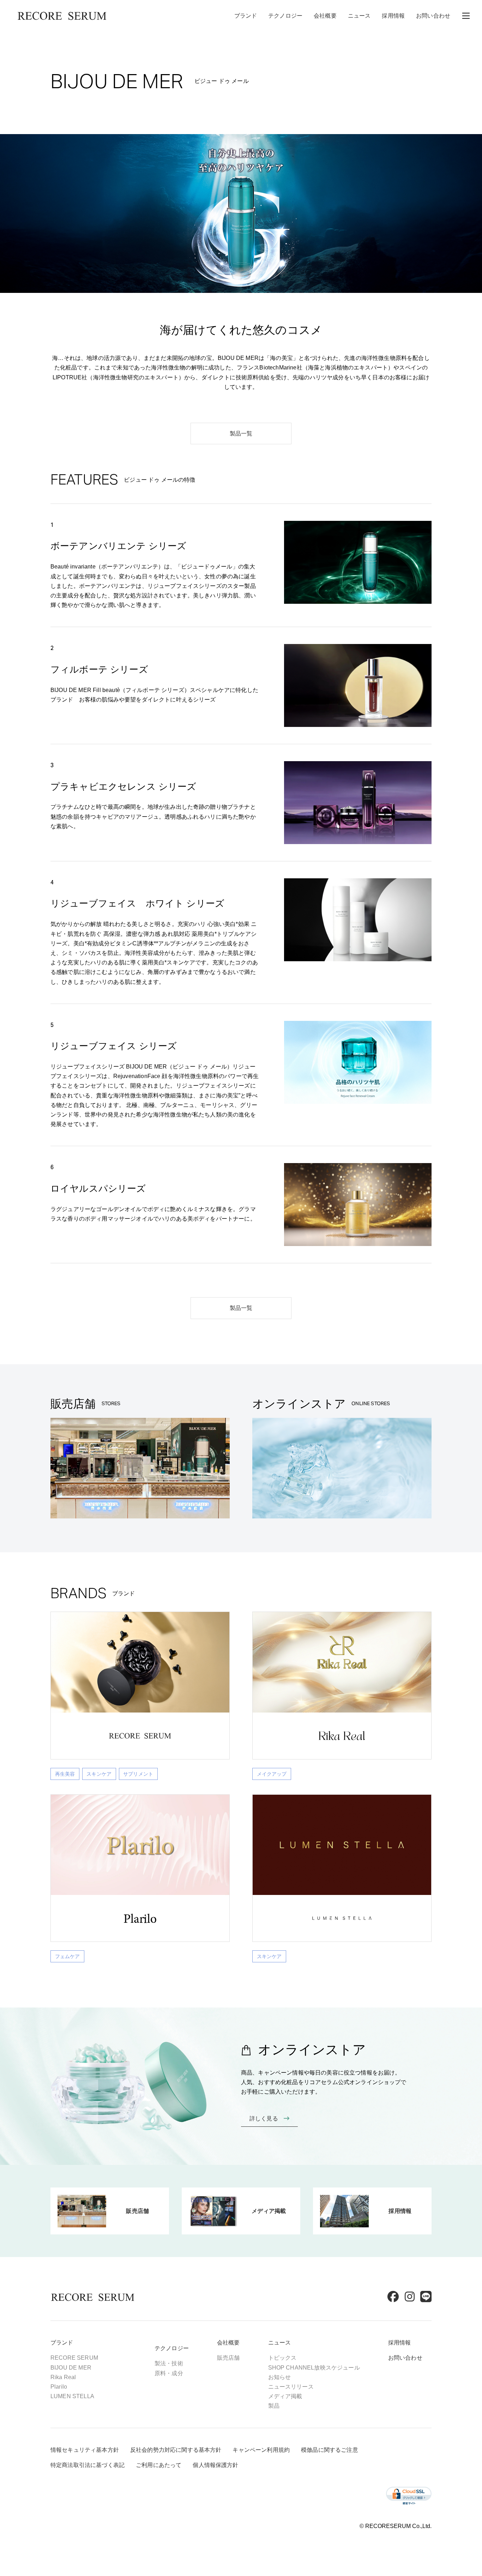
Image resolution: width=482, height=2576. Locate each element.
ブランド (246, 16)
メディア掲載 (285, 2396)
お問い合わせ (433, 16)
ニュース (359, 16)
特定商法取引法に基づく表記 (88, 2465)
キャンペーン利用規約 (261, 2450)
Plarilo (59, 2387)
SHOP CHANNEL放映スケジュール (314, 2368)
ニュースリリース (291, 2387)
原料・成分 (169, 2373)
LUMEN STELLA (72, 2396)
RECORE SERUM (74, 2358)
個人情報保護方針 (215, 2465)
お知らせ (280, 2377)
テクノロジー (285, 16)
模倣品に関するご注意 (330, 2450)
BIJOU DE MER (71, 2368)
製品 (274, 2406)
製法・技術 (169, 2363)
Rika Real (63, 2377)
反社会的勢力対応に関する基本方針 (176, 2450)
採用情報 (393, 16)
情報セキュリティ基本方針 (85, 2450)
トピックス (282, 2358)
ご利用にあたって (159, 2465)
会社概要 (325, 16)
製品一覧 (241, 434)
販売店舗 (228, 2358)
